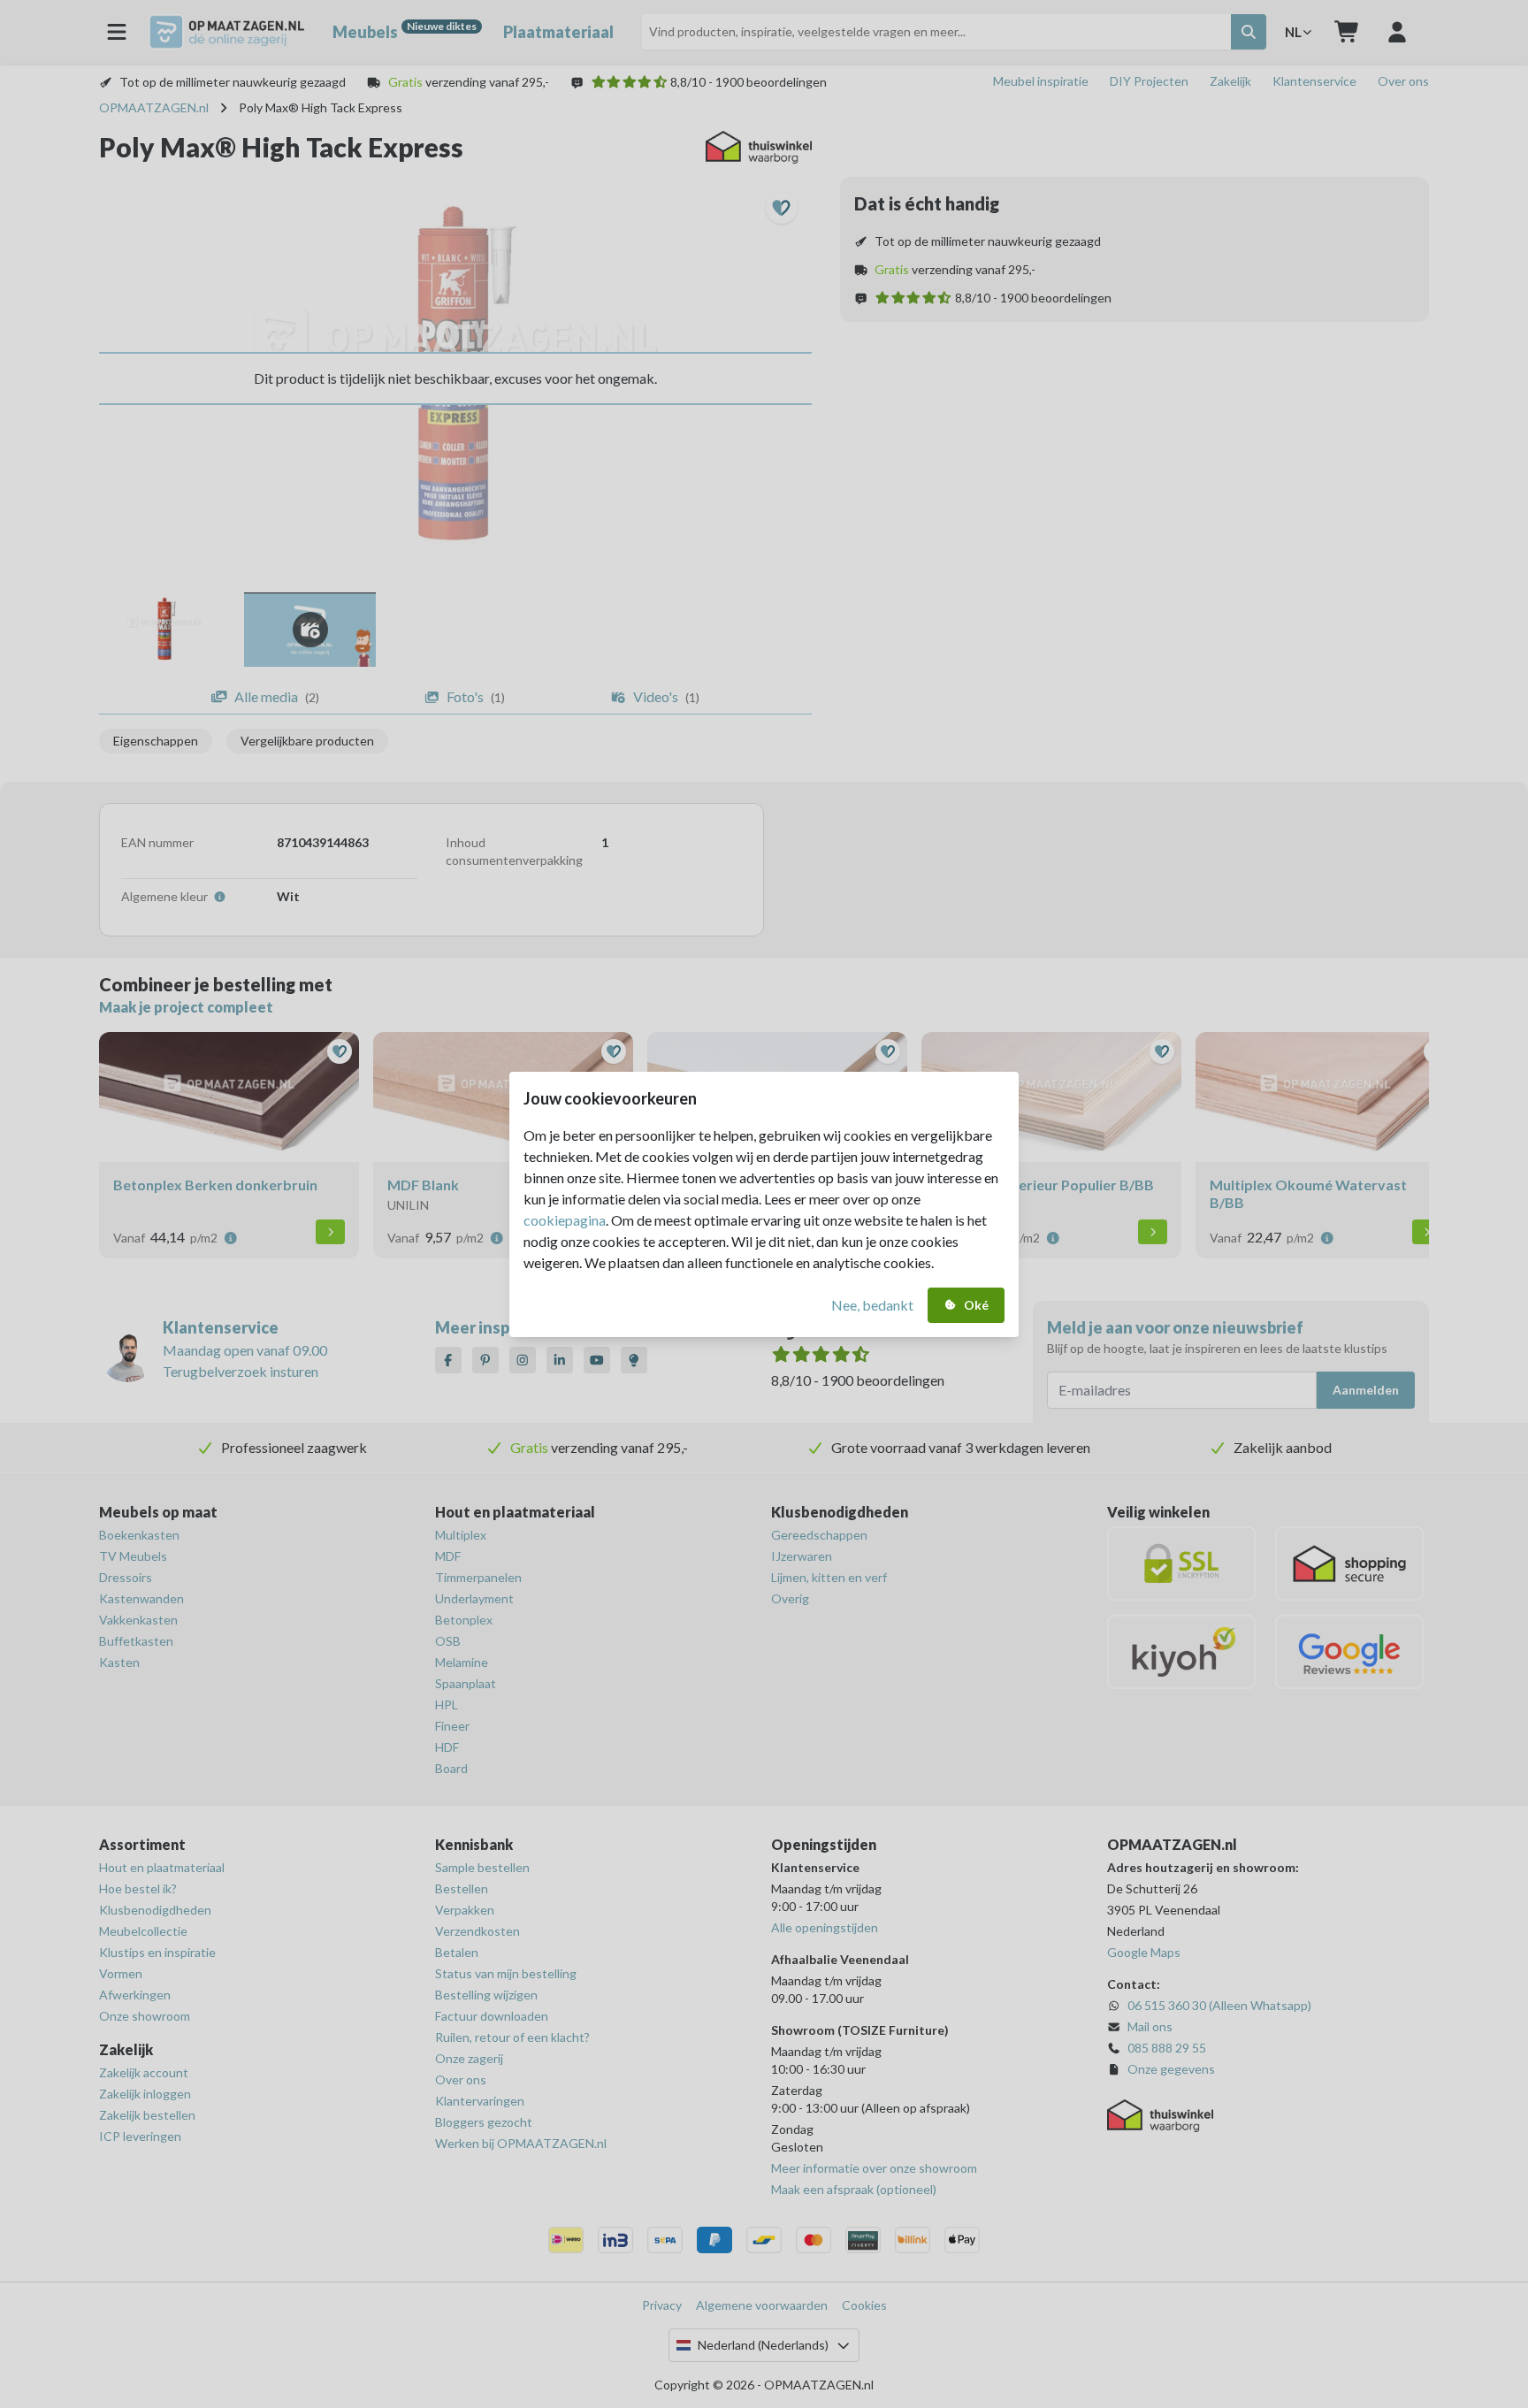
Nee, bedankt (872, 1305)
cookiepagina (565, 1220)
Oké (976, 1305)
